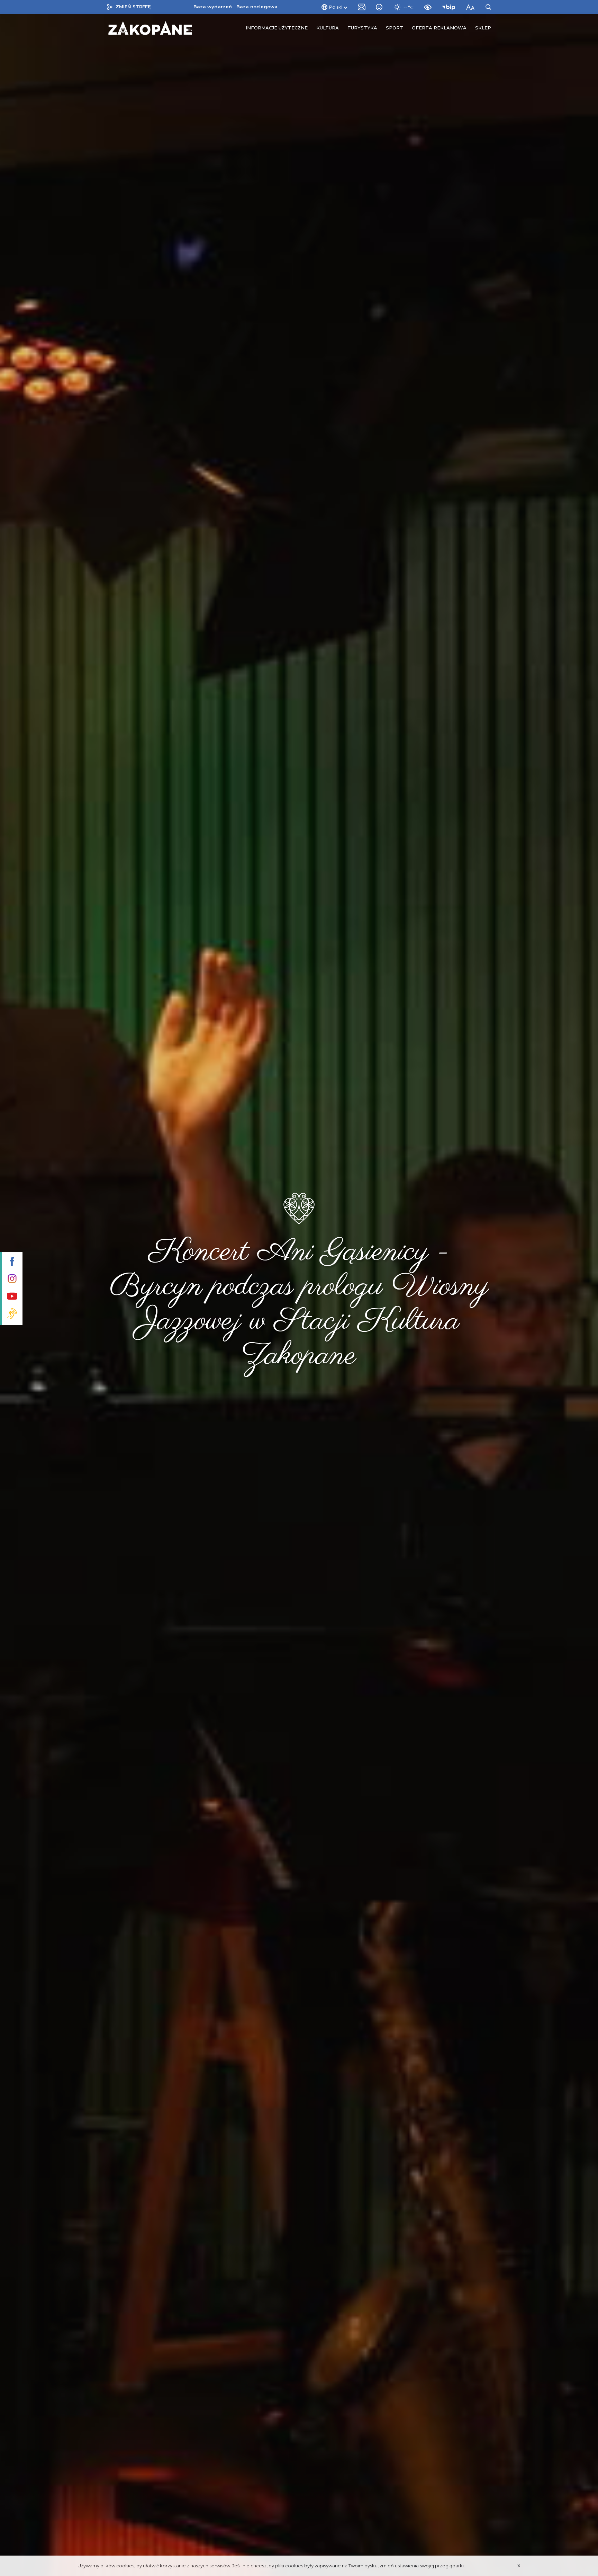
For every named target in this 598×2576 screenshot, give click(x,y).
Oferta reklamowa (439, 28)
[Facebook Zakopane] (11, 1262)
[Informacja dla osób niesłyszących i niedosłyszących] (11, 1314)
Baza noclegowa (257, 7)
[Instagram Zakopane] (11, 1279)
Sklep (483, 28)
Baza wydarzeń (213, 7)
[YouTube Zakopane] (11, 1297)
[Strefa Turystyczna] (150, 28)
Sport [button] (395, 28)
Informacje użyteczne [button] (277, 28)
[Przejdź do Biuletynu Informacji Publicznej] (450, 7)
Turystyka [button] (362, 28)
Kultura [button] (328, 28)
